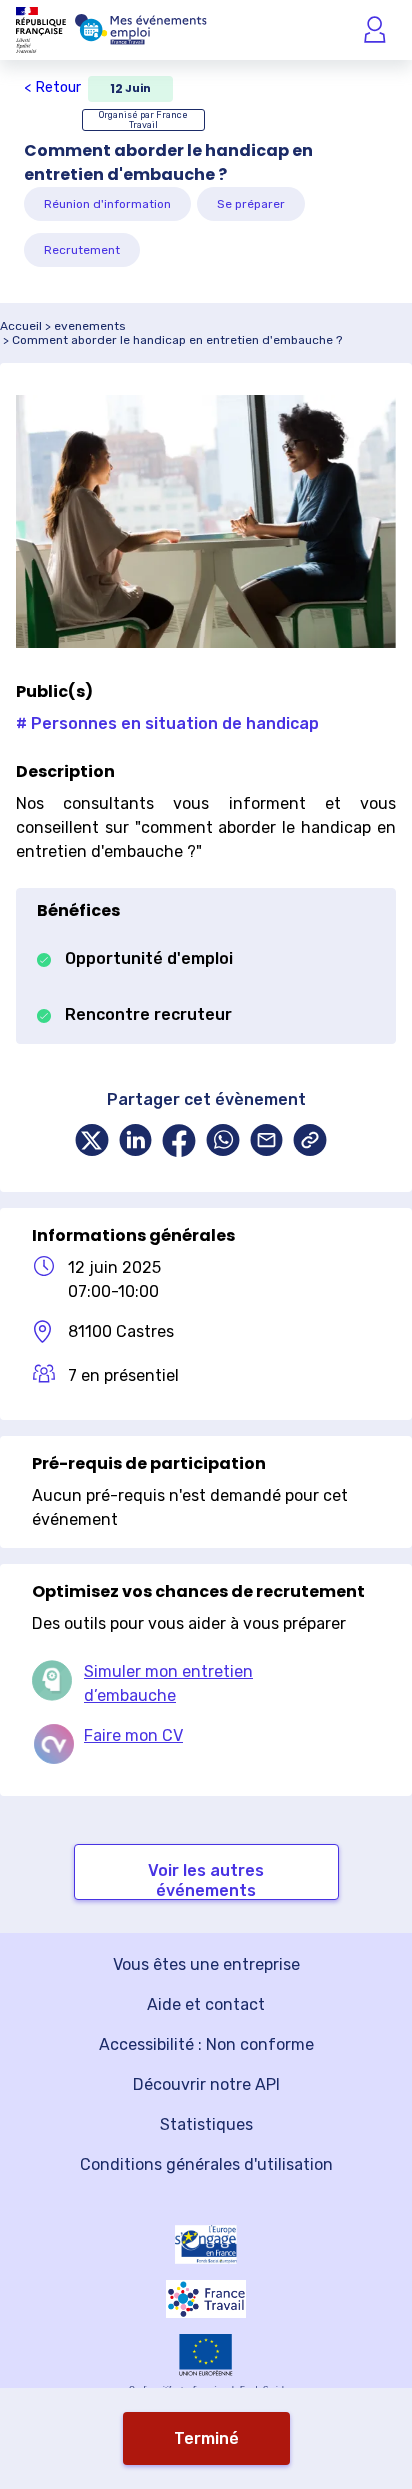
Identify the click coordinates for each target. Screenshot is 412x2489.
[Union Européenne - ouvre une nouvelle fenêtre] (206, 2355)
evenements (90, 326)
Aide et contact (206, 2004)
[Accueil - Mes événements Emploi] (141, 30)
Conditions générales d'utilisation (206, 2164)
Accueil (21, 326)
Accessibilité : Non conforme (206, 2044)
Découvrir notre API (206, 2084)
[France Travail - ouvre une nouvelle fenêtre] (206, 2299)
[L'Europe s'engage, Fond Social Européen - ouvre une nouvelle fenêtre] (206, 2244)
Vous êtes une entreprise (206, 1964)
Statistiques (206, 2124)
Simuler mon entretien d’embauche (168, 1683)
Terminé (206, 2438)
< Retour (52, 87)
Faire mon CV (133, 1735)
